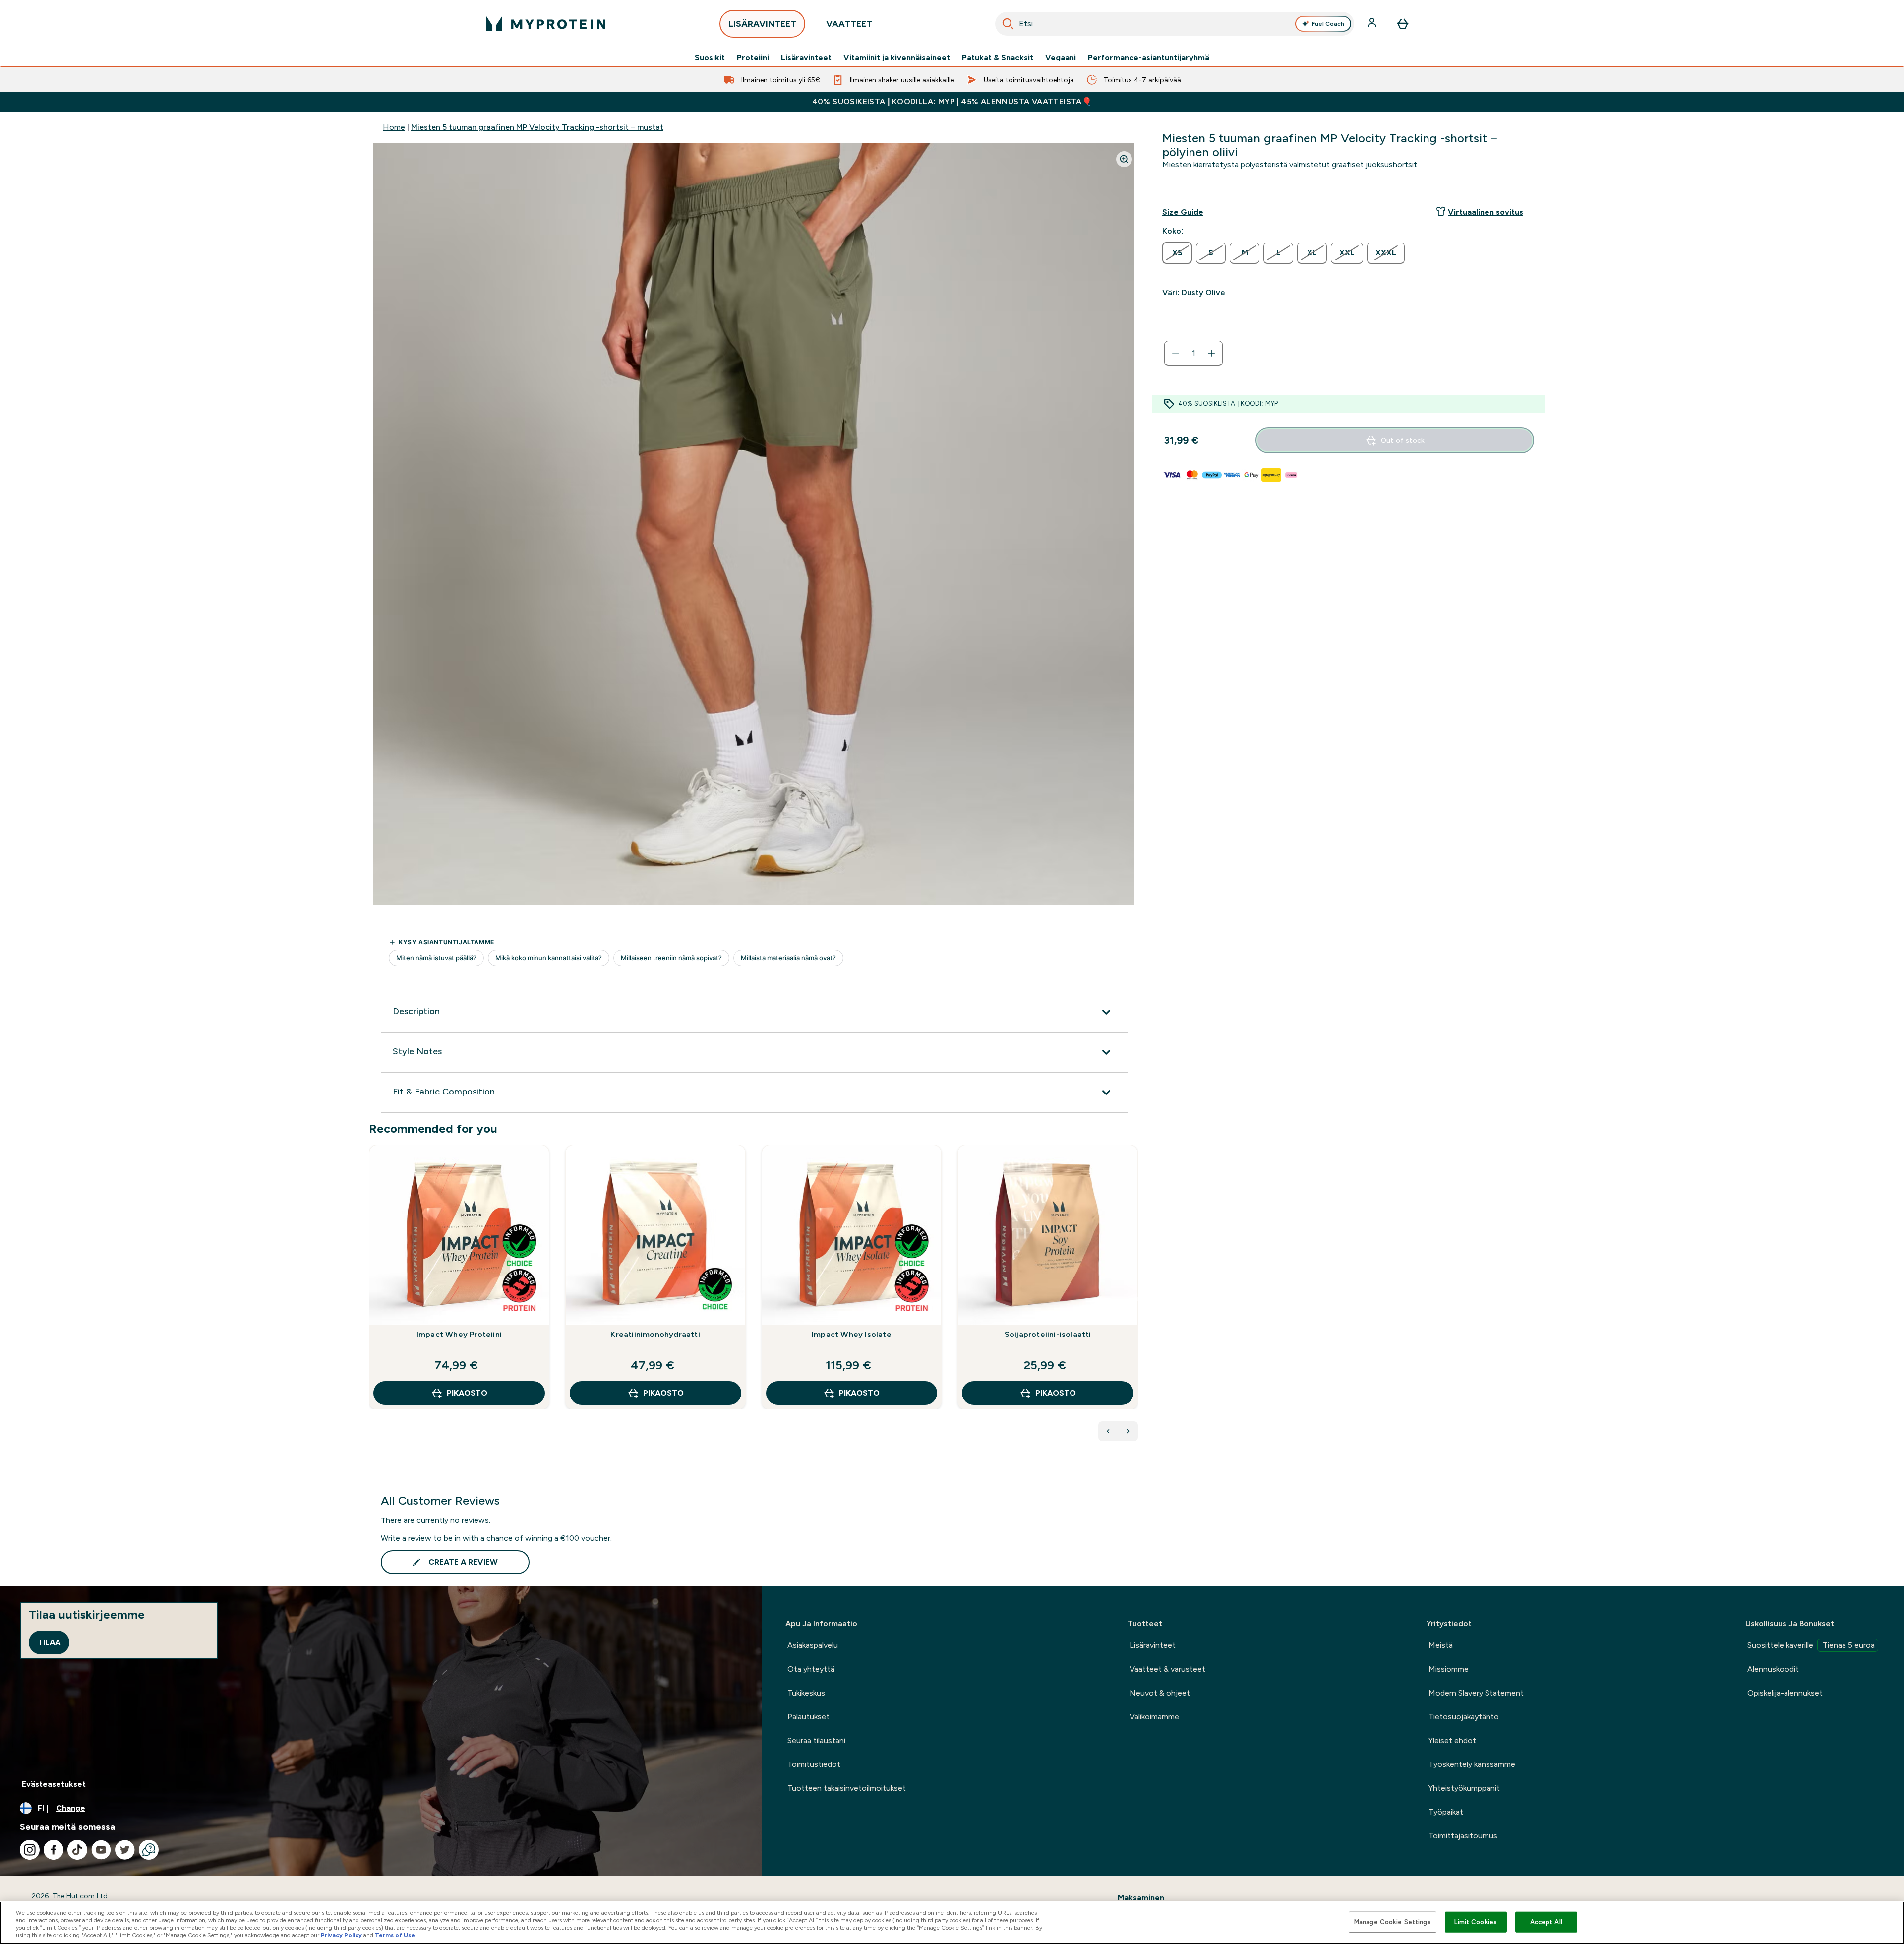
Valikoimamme (1154, 1717)
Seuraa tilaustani (816, 1740)
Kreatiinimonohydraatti (655, 1334)
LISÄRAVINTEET (762, 24)
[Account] (1373, 24)
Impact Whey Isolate (852, 1334)
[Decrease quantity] (1176, 353)
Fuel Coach (1328, 24)
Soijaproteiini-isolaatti (1048, 1334)
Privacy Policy (341, 1935)
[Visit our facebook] (54, 1850)
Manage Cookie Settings (1393, 1922)
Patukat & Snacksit (998, 58)
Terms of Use (395, 1935)
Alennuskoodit (1773, 1669)
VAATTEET (849, 24)
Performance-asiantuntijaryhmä (1149, 58)
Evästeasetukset (54, 1784)
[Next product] (1128, 1431)
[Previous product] (1108, 1431)
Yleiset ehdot (1452, 1740)
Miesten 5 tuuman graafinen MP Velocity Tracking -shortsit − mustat (537, 127)
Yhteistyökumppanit (1464, 1788)
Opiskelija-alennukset (1785, 1693)
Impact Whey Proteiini (459, 1334)
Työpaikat (1446, 1812)
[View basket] (1403, 24)
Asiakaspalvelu (813, 1645)
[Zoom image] (1124, 159)
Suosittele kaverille (1811, 1645)
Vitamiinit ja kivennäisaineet (897, 58)
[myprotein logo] (546, 24)
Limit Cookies (1476, 1922)
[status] (1193, 353)
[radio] (1177, 253)
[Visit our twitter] (125, 1850)
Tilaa (49, 1642)
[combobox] (1175, 24)
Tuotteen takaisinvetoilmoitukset (847, 1788)
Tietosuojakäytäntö (1464, 1717)
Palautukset (808, 1717)
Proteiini (753, 58)
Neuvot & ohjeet (1160, 1693)
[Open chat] (149, 1850)
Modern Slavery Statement (1476, 1693)
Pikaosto (467, 1393)
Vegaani (1061, 58)
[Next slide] (1136, 1299)
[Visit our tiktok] (77, 1850)
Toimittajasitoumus (1463, 1836)
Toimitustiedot (814, 1764)
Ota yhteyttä (811, 1669)
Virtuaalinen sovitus (1486, 212)
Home (394, 127)
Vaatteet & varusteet (1167, 1669)
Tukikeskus (806, 1693)
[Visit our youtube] (101, 1850)
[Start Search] (1008, 24)
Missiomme (1449, 1669)
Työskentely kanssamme (1472, 1764)
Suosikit (710, 58)
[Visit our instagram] (30, 1850)
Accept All (1546, 1922)
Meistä (1441, 1645)
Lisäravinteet (806, 58)
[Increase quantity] (1211, 353)
